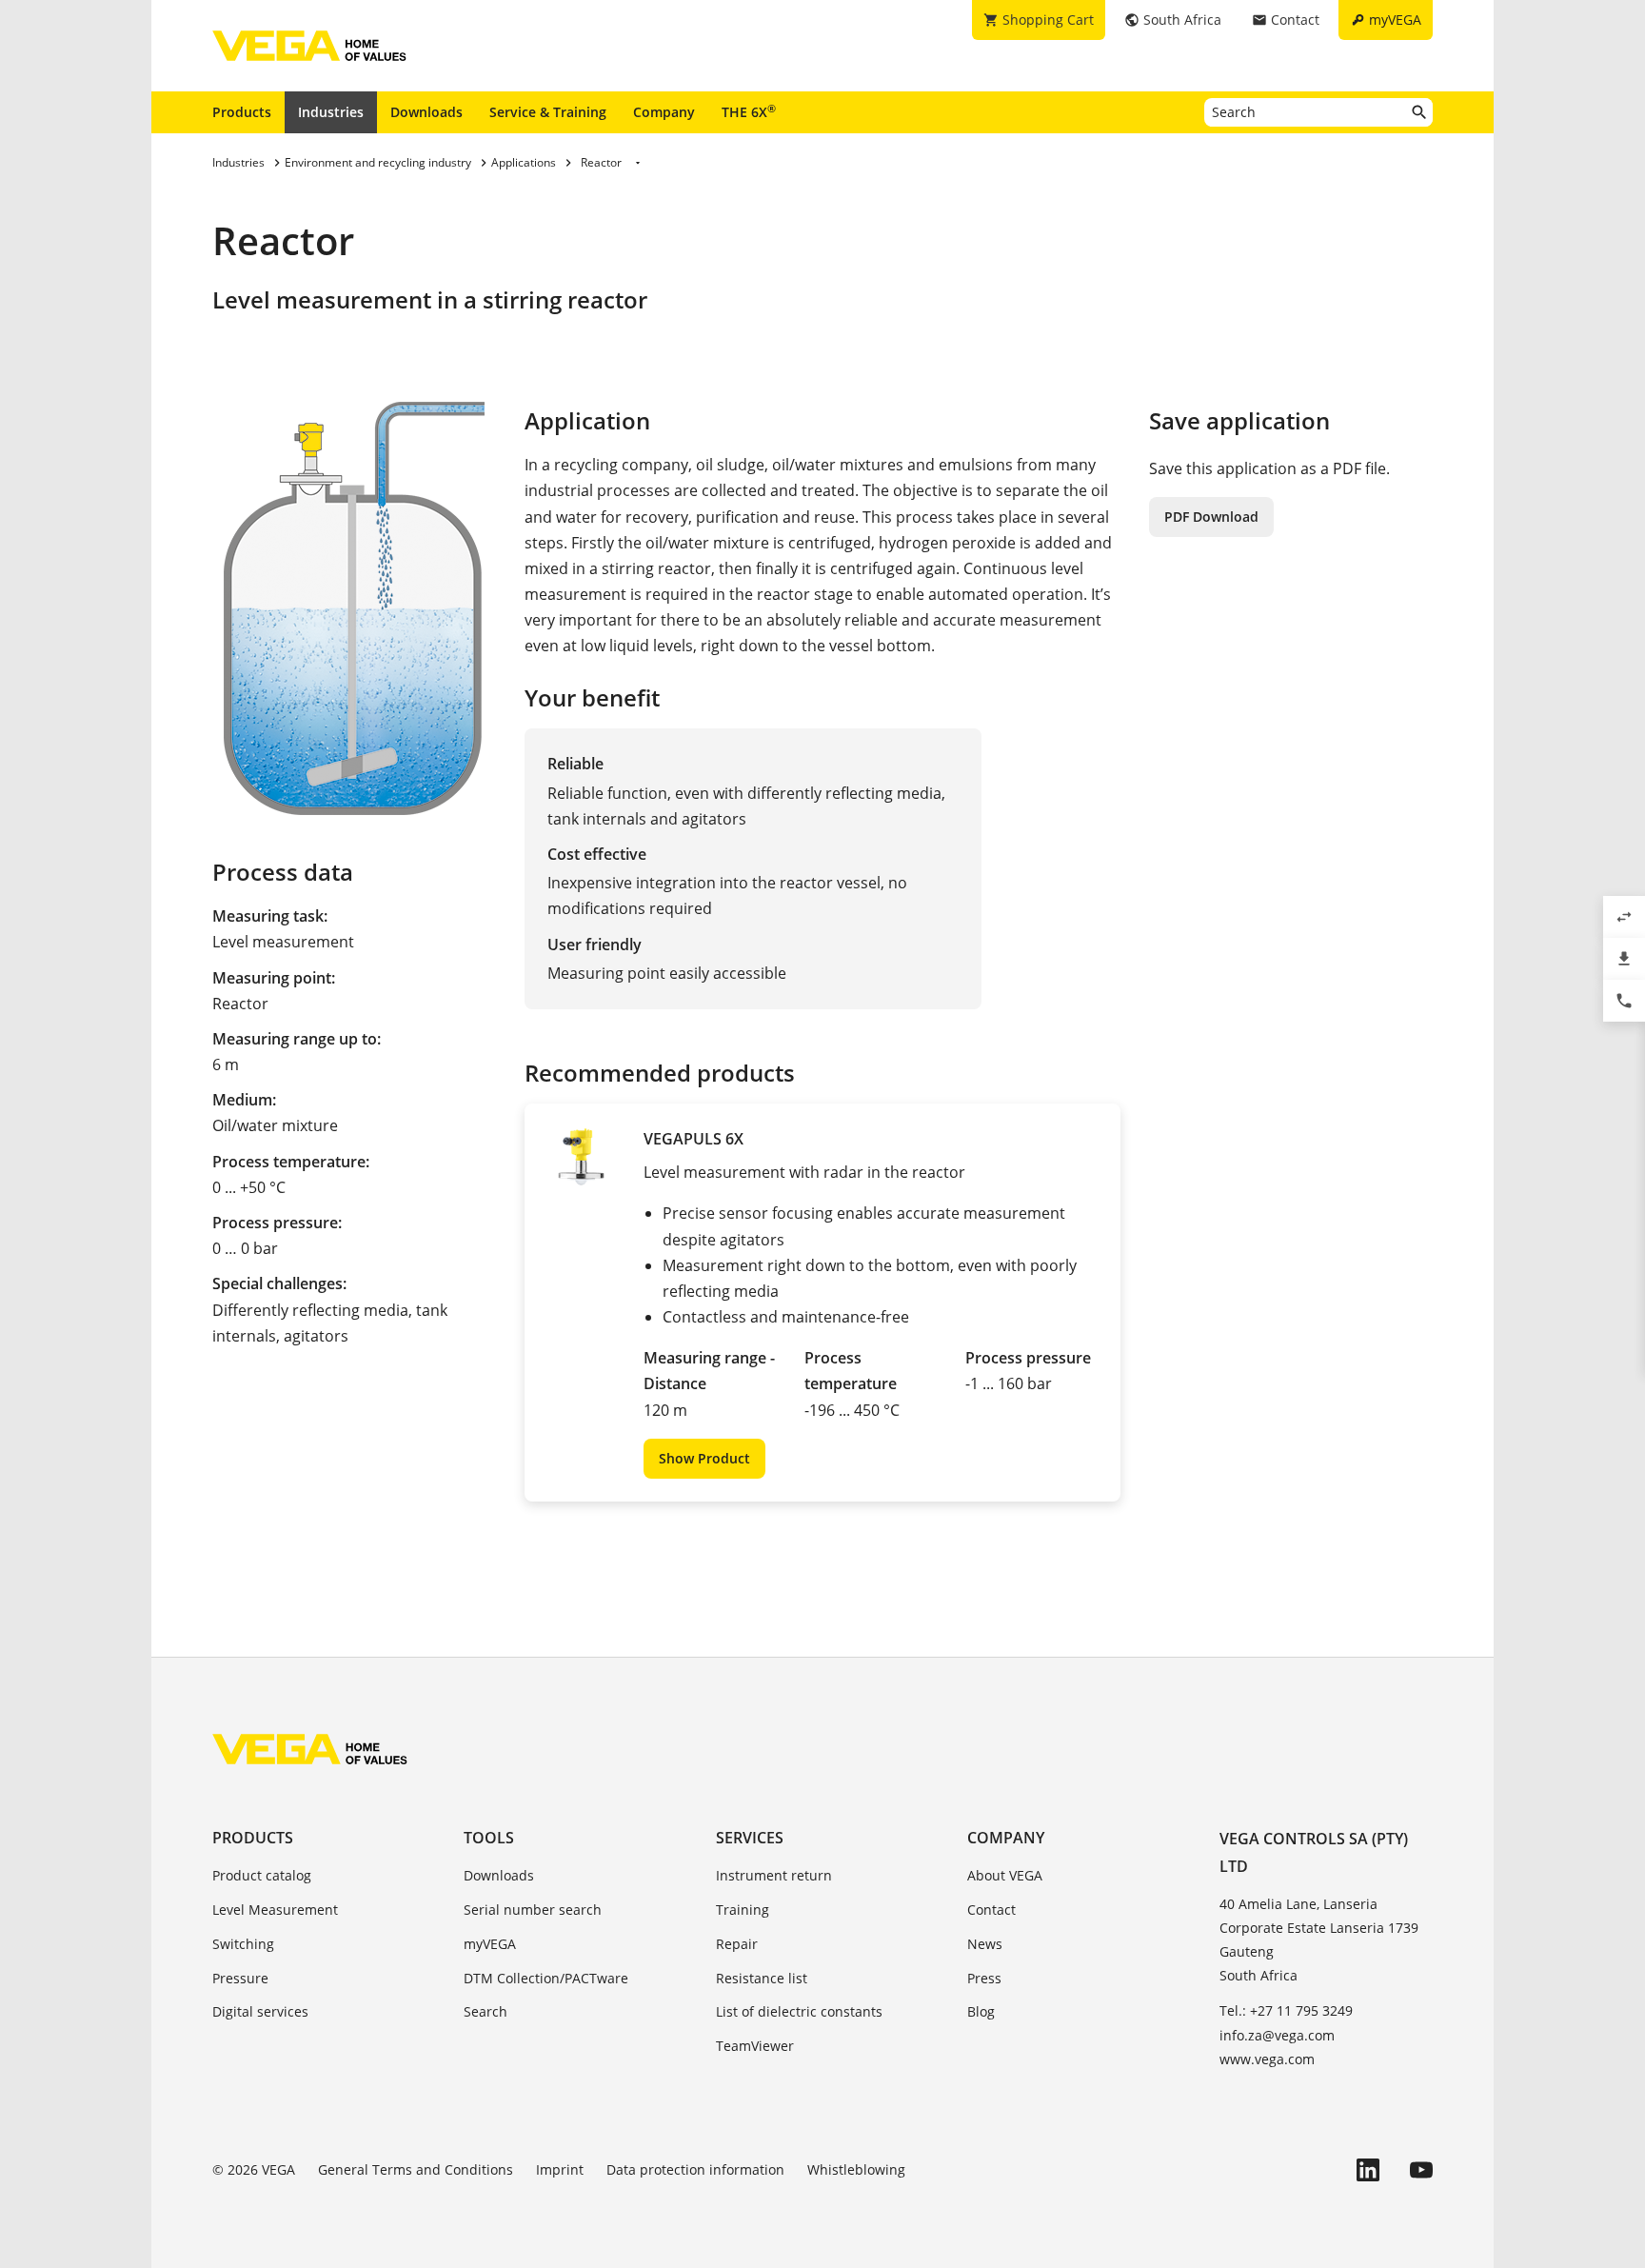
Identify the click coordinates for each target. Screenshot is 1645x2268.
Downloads (426, 112)
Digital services (260, 2011)
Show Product (704, 1458)
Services (750, 1838)
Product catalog (262, 1875)
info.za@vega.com (1277, 2035)
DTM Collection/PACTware (546, 1978)
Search (486, 2011)
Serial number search (533, 1910)
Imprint (560, 2169)
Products (242, 112)
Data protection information (695, 2169)
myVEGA (490, 1944)
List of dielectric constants (799, 2011)
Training (743, 1910)
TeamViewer (755, 2046)
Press (984, 1978)
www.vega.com (1267, 2059)
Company (664, 112)
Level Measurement (275, 1910)
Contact (991, 1910)
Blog (981, 2011)
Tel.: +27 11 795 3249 (1286, 2010)
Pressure (240, 1978)
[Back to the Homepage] (310, 1749)
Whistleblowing (856, 2169)
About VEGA (1005, 1875)
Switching (243, 1944)
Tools (489, 1838)
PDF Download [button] (1211, 517)
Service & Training (548, 112)
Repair (737, 1944)
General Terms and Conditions (416, 2169)
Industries (331, 112)
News (985, 1944)
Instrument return (774, 1875)
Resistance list (762, 1978)
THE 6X (749, 111)
